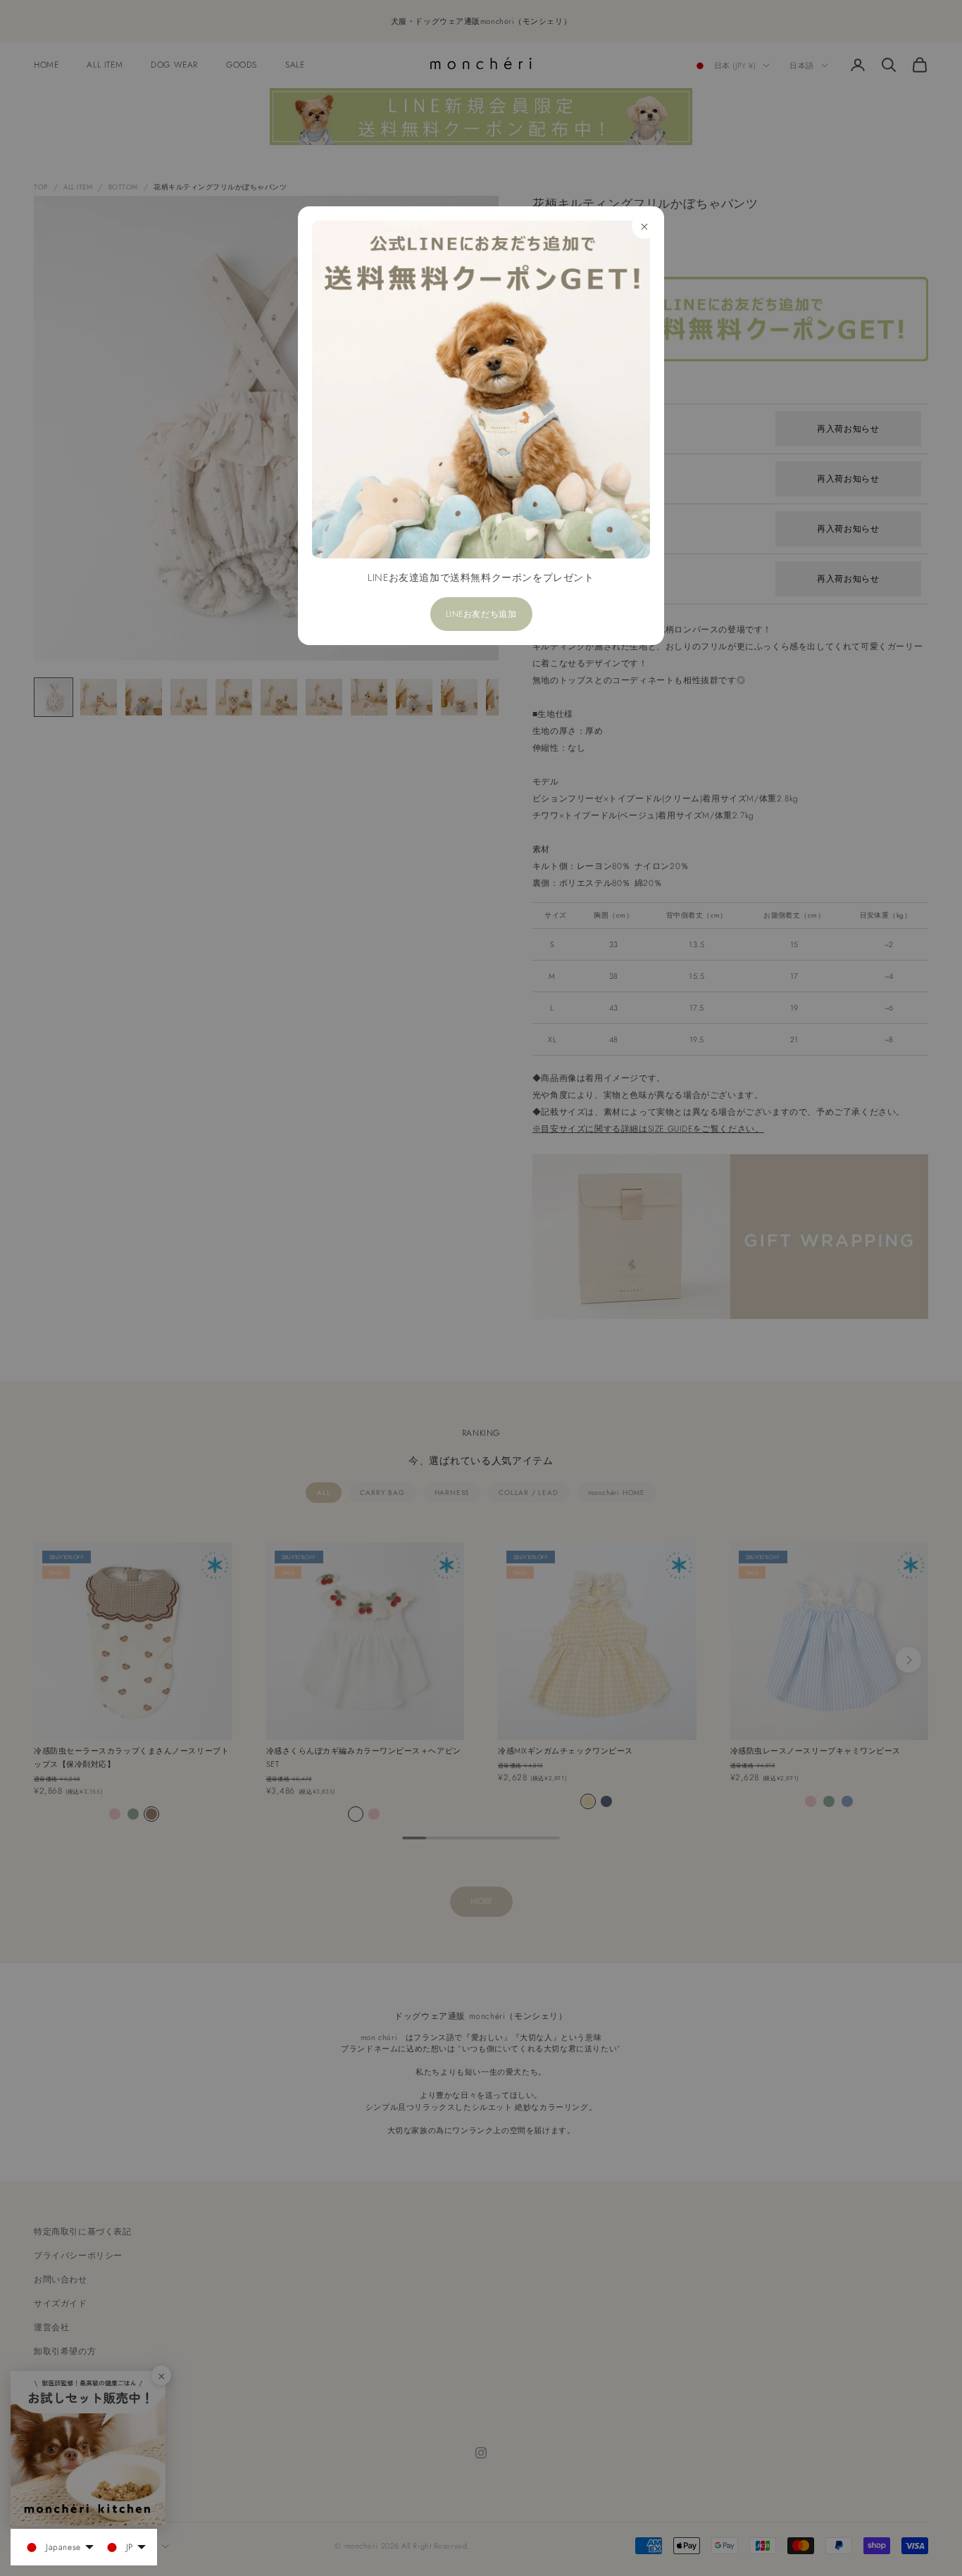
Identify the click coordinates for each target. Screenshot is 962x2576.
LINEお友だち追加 (481, 614)
